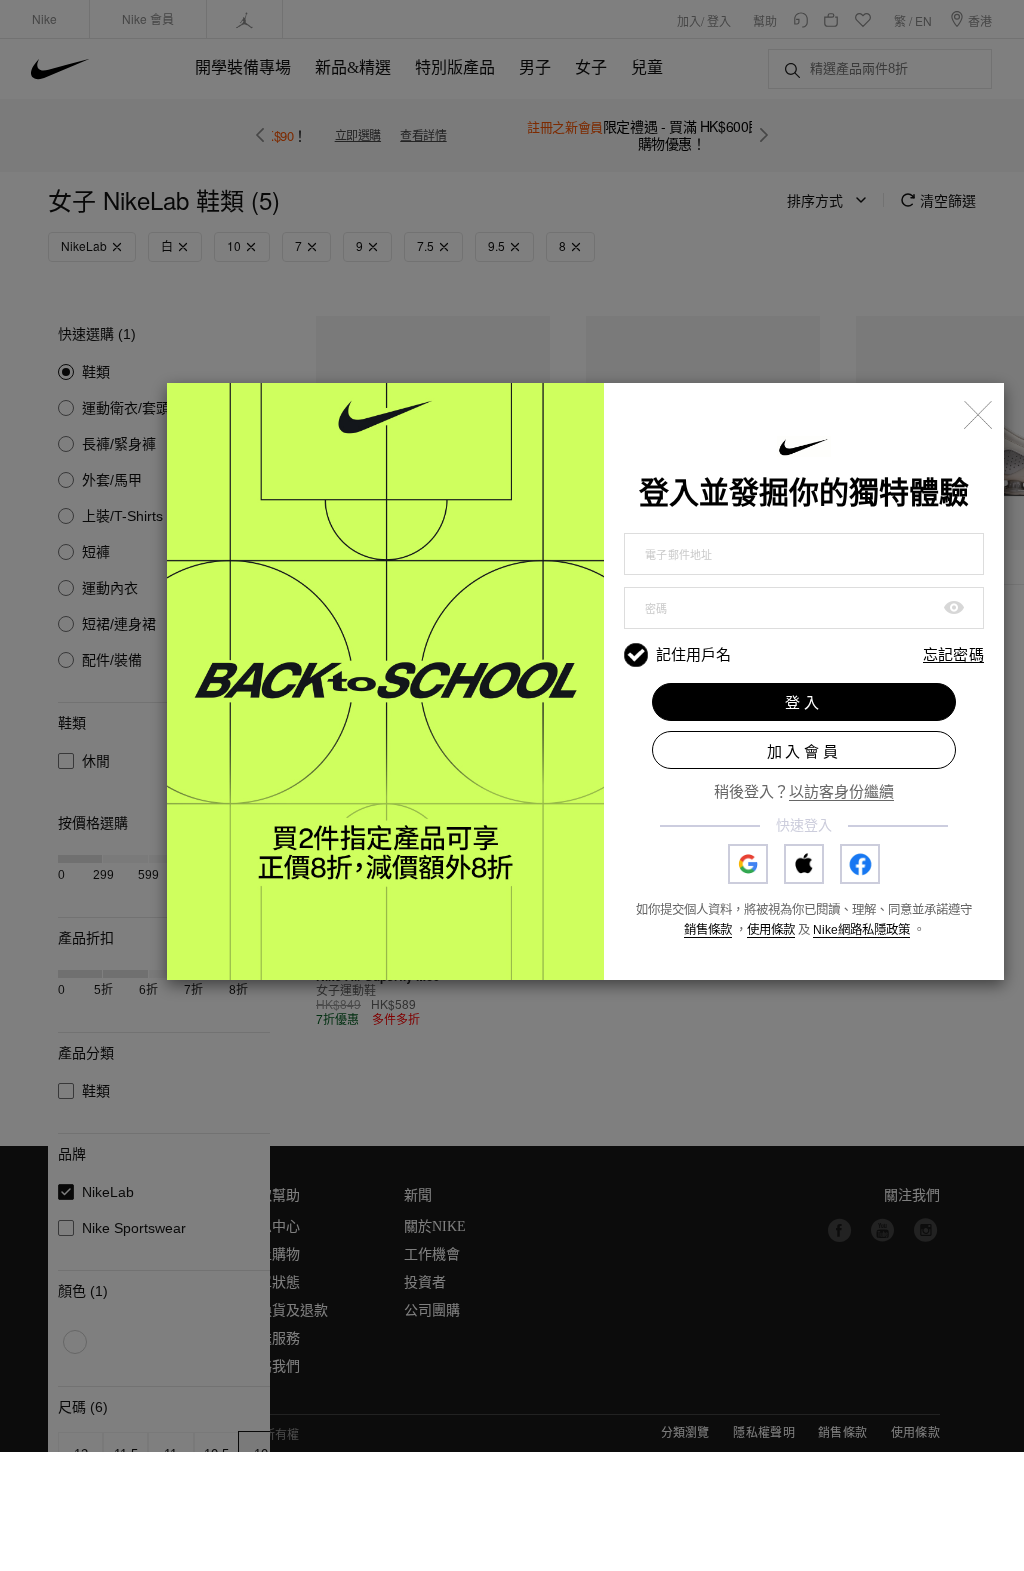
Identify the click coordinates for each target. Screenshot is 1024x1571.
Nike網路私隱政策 (861, 930)
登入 (804, 702)
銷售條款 (708, 930)
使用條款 (771, 930)
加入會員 (804, 751)
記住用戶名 (693, 654)
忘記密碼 (953, 655)
